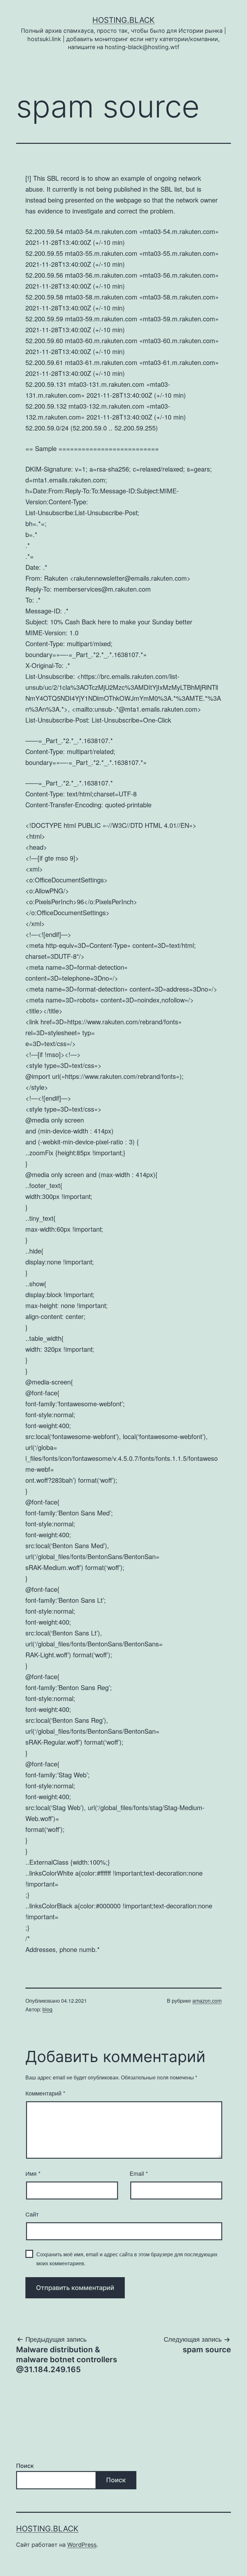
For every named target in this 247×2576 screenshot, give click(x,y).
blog (47, 2009)
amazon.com (207, 2001)
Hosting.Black (123, 20)
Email (139, 2173)
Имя (33, 2173)
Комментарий (45, 2093)
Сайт (32, 2214)
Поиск (25, 2466)
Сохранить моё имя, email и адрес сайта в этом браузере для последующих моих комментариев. (127, 2259)
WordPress (82, 2545)
